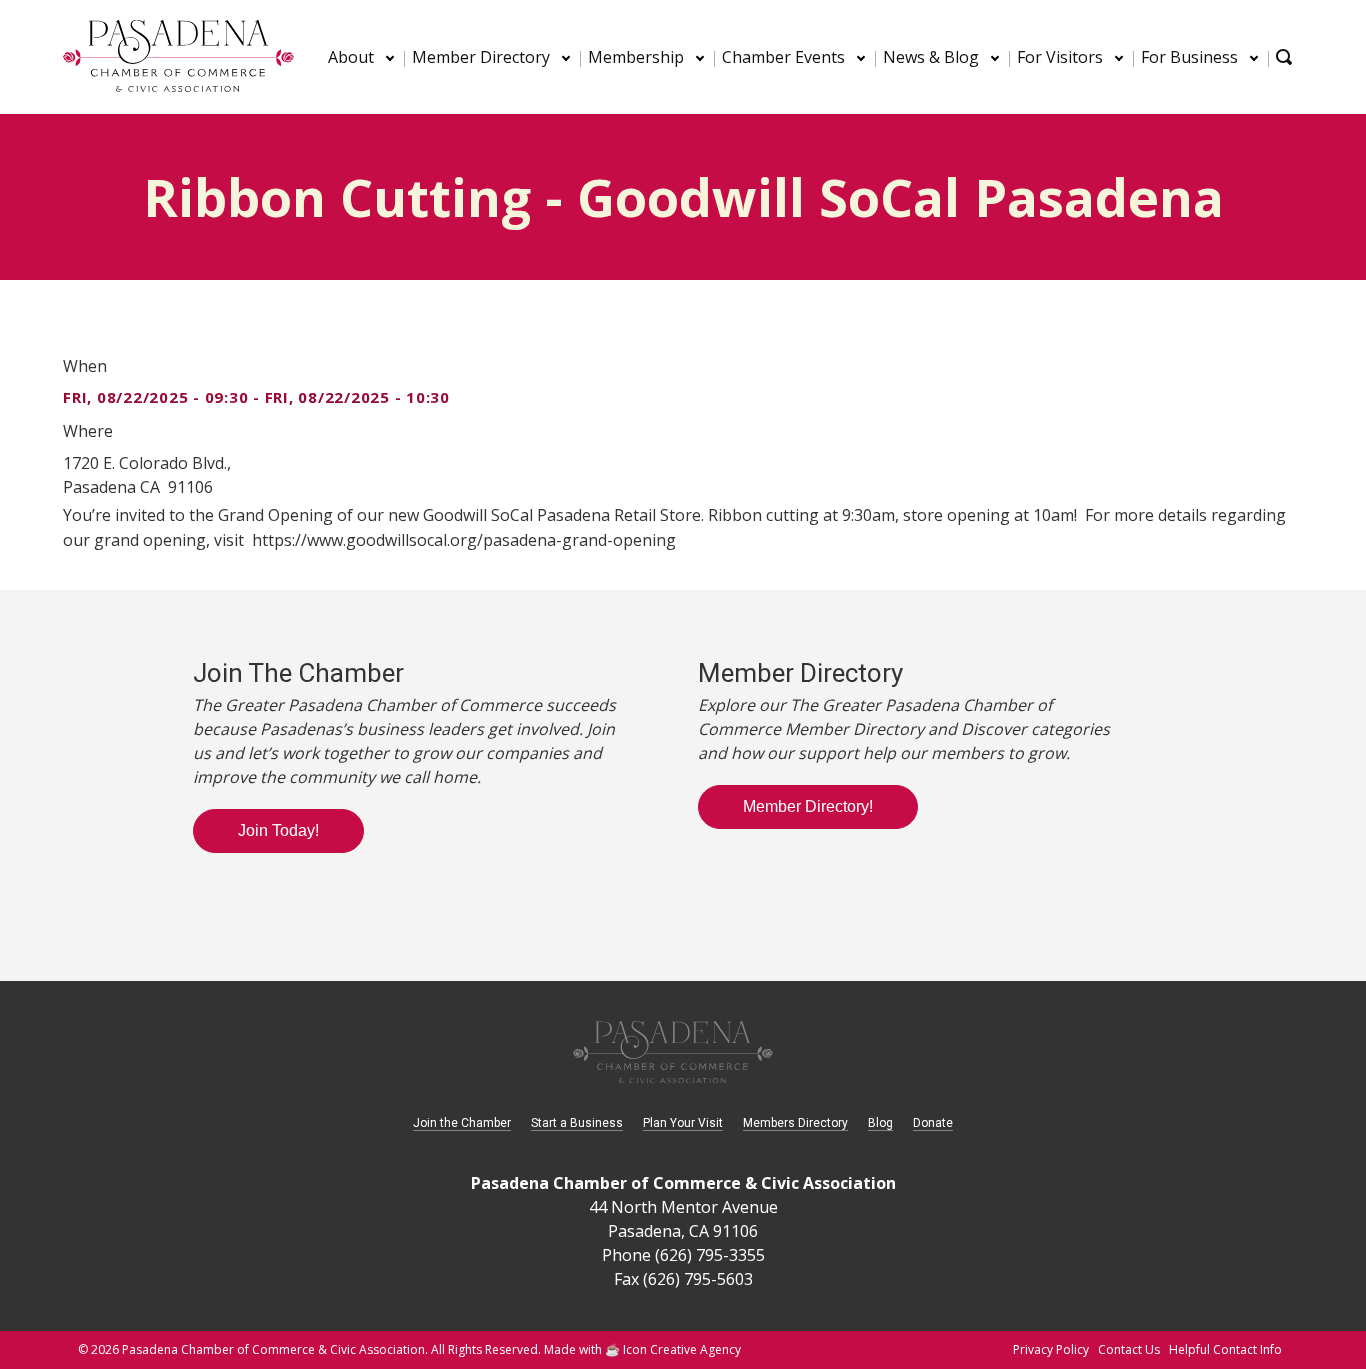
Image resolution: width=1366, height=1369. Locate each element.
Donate (933, 1123)
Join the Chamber (462, 1123)
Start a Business (577, 1123)
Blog (880, 1123)
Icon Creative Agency (682, 1349)
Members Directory (795, 1123)
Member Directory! (808, 806)
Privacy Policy (1051, 1349)
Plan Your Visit (683, 1123)
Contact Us (1129, 1349)
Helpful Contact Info (1225, 1349)
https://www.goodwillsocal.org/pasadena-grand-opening (464, 540)
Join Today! (278, 830)
